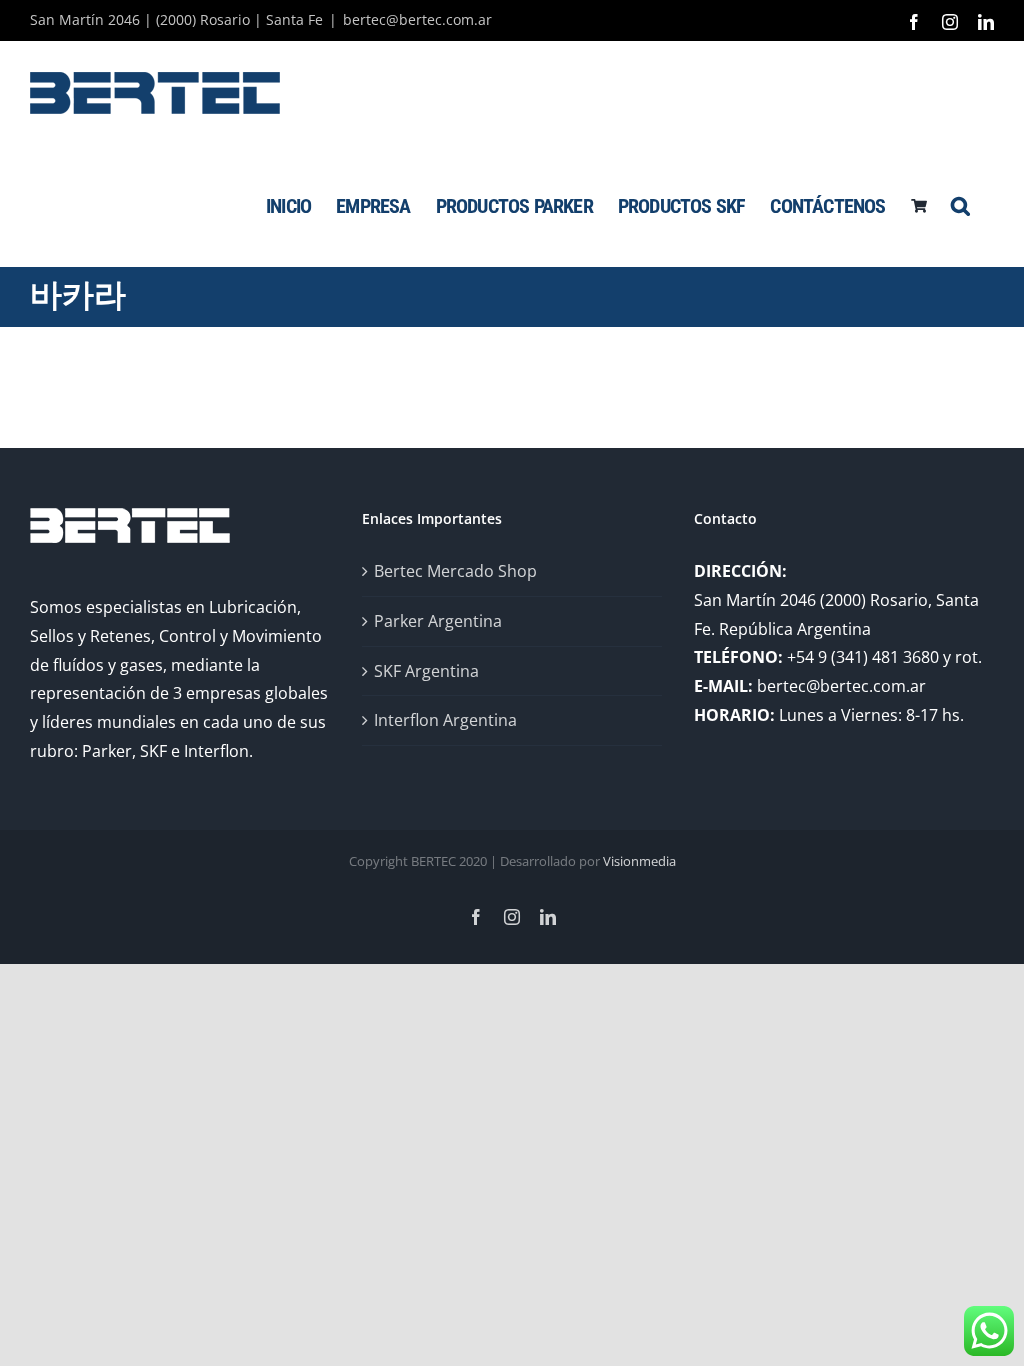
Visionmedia (639, 861)
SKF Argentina (426, 671)
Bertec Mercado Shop (455, 571)
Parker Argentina (438, 621)
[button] (960, 205)
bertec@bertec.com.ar (417, 19)
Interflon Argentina (445, 720)
